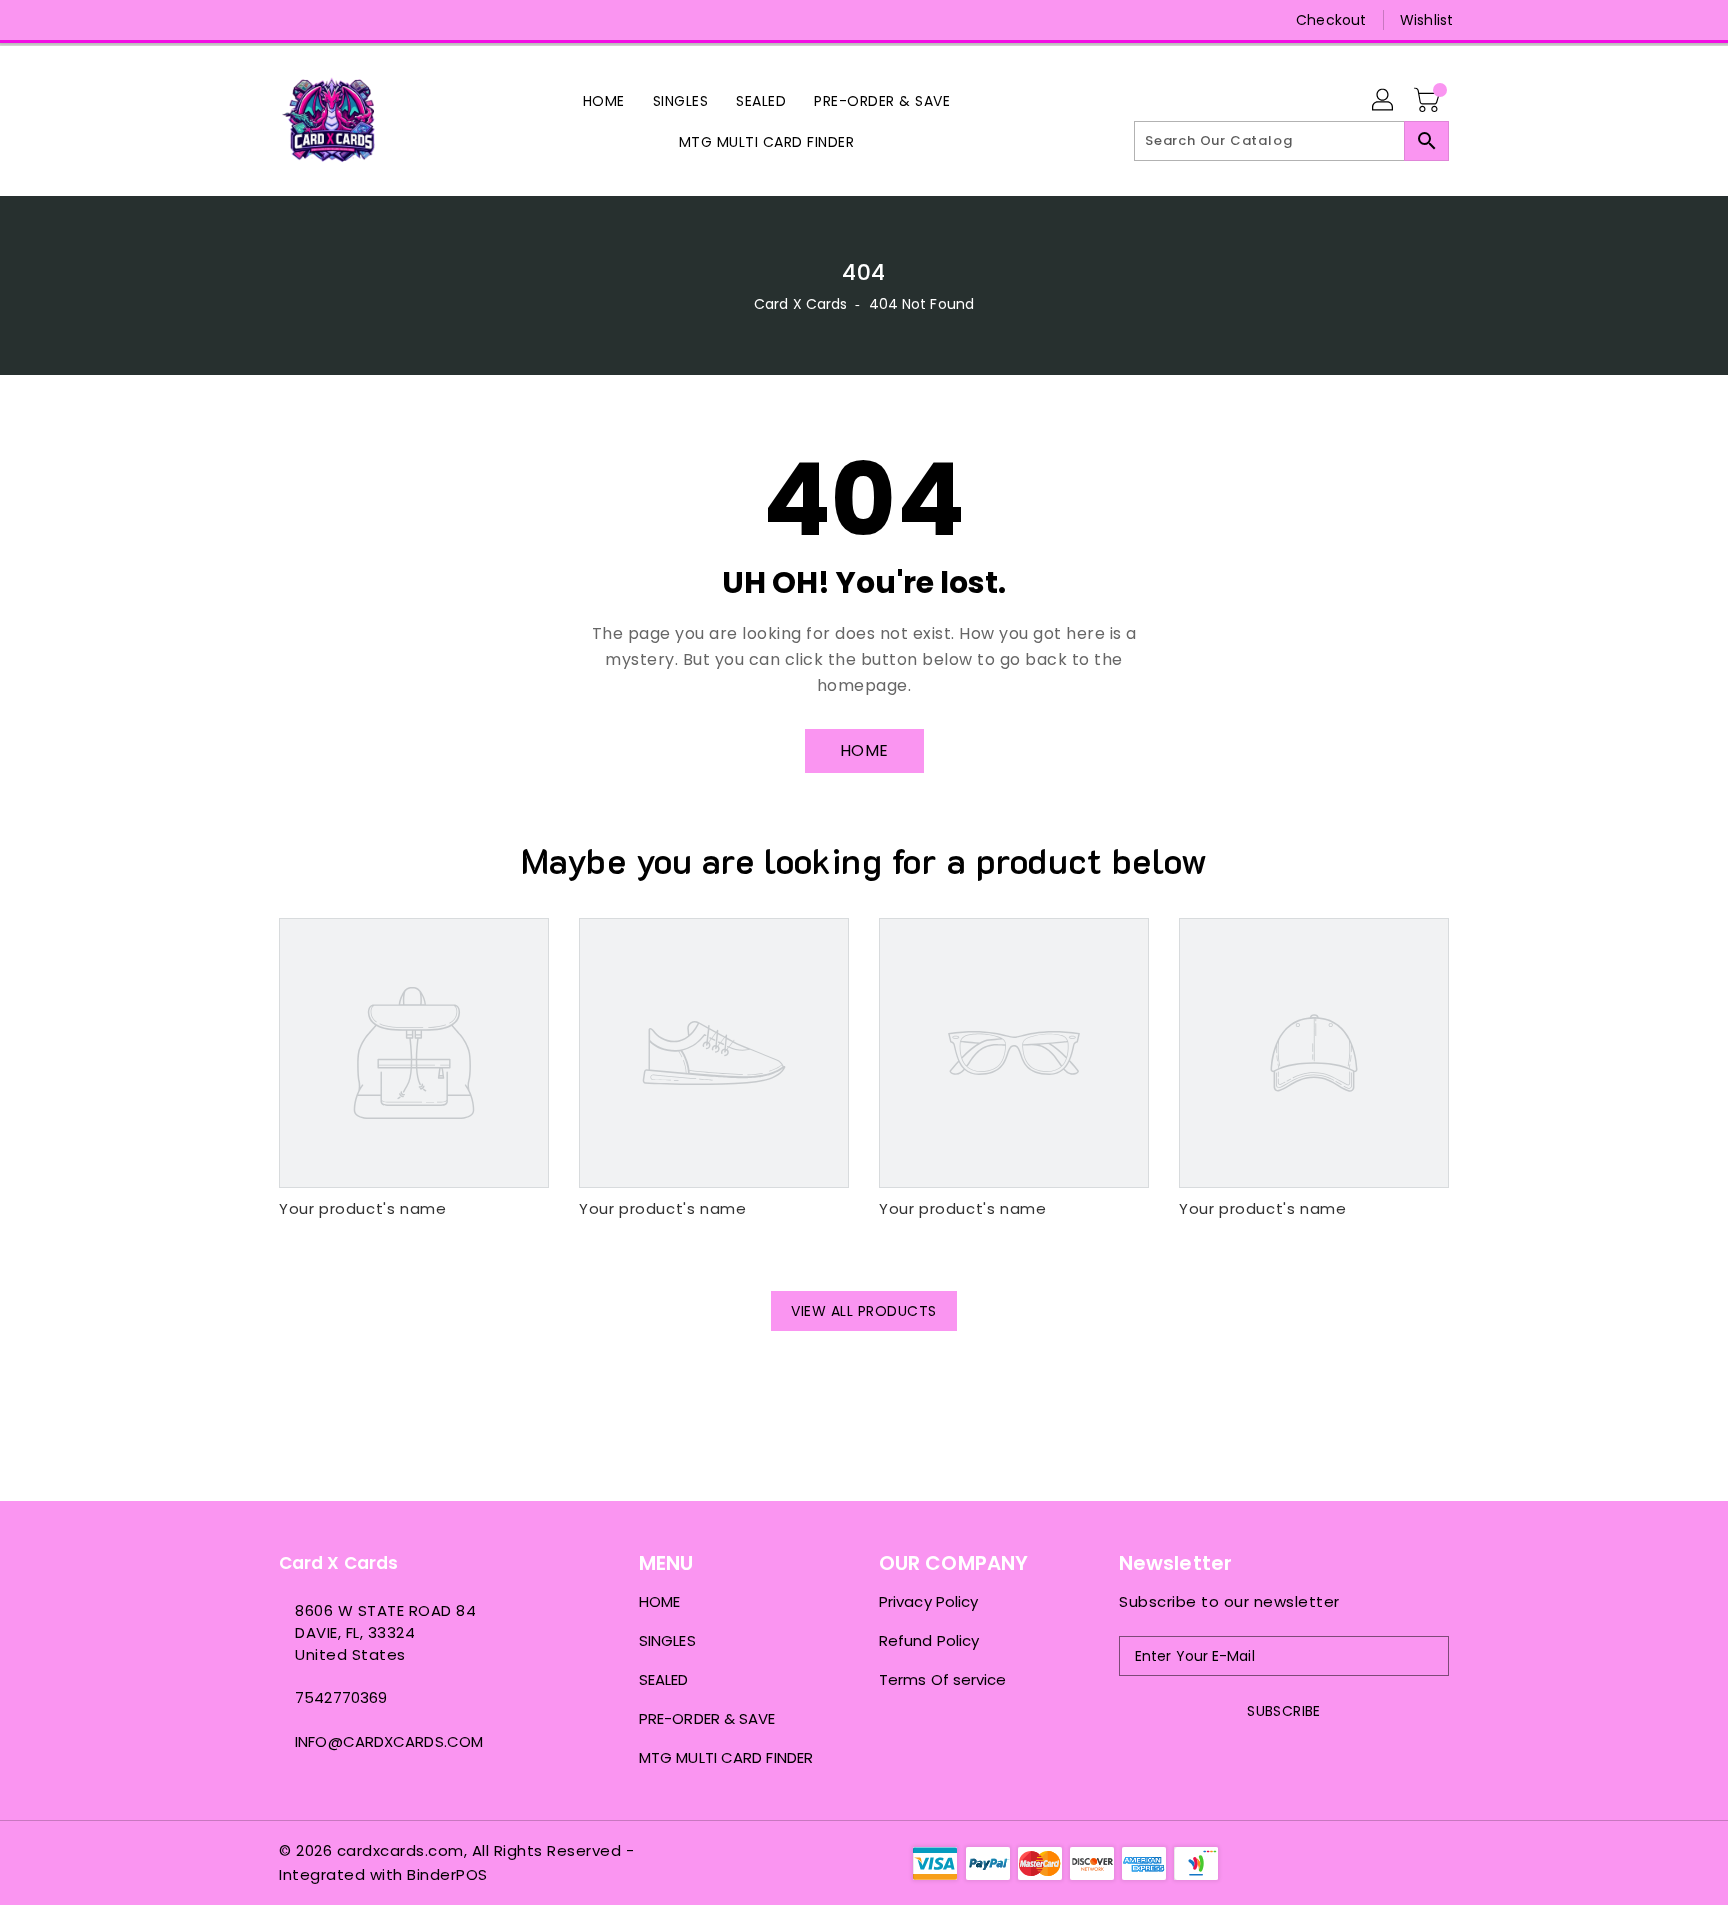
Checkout (1331, 20)
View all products (864, 1311)
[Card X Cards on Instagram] (289, 20)
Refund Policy (929, 1640)
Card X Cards (802, 304)
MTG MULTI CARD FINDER (726, 1757)
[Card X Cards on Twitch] (365, 20)
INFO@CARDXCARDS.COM (389, 1741)
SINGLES (667, 1640)
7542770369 (341, 1697)
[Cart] (1429, 101)
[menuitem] (604, 100)
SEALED (664, 1679)
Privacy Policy (928, 1601)
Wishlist (1426, 20)
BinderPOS (447, 1874)
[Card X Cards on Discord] (327, 20)
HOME (864, 750)
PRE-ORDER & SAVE (707, 1718)
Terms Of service (943, 1679)
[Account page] (1384, 101)
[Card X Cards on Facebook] (251, 20)
